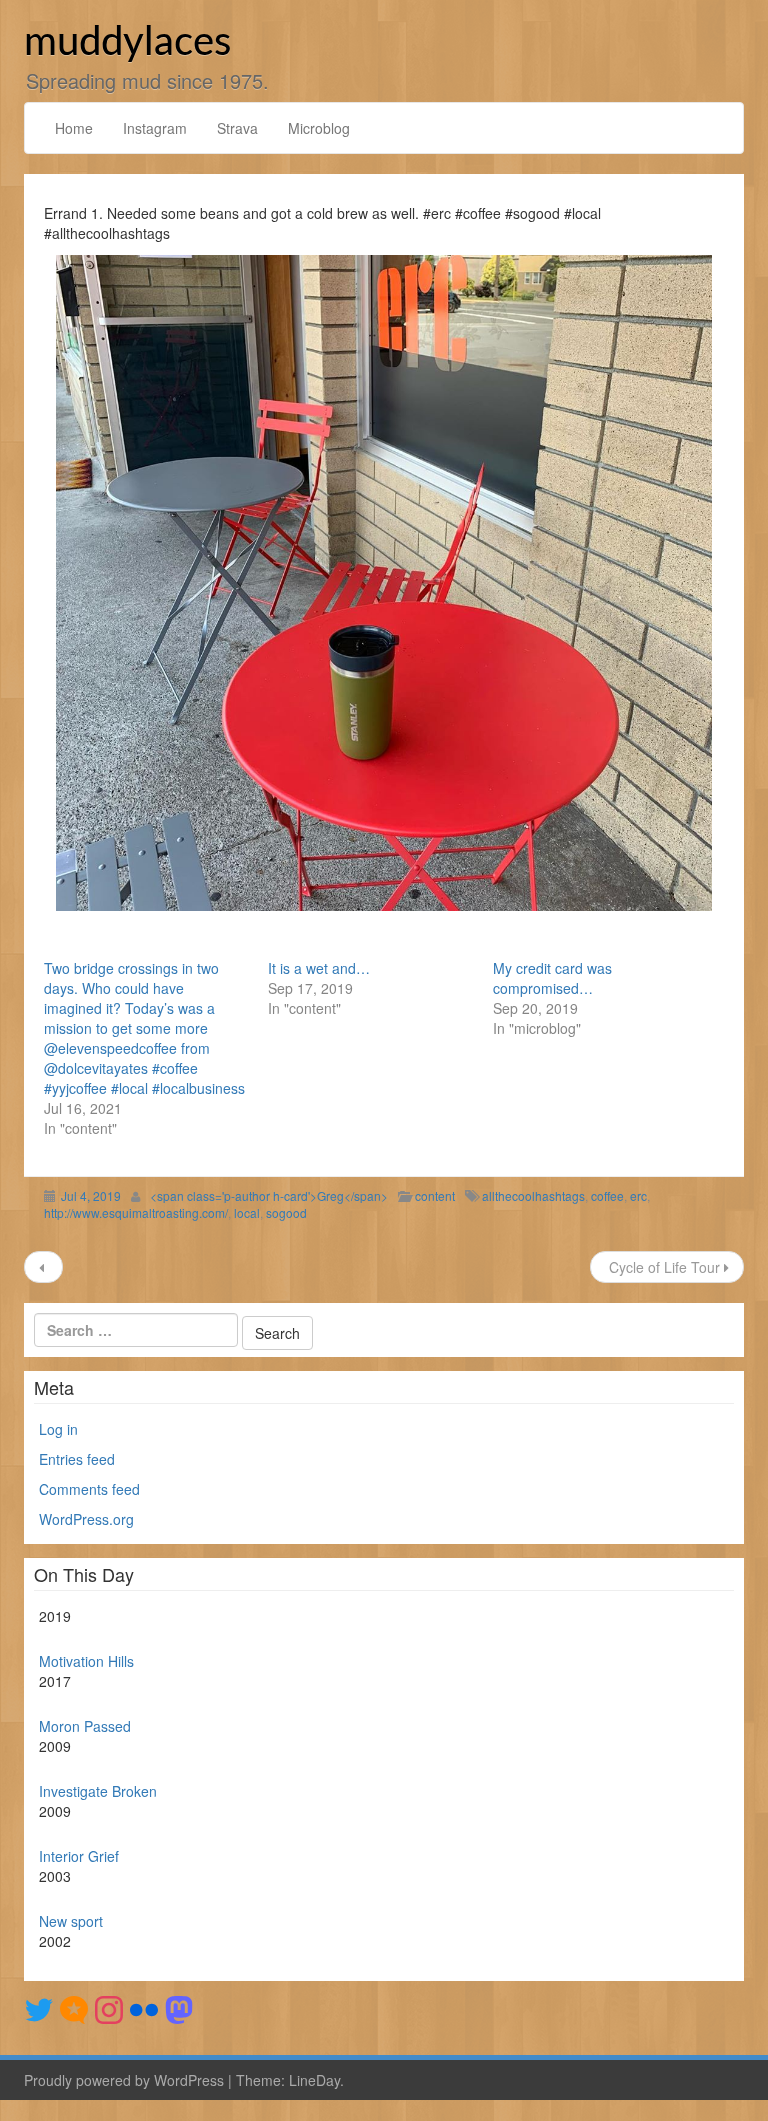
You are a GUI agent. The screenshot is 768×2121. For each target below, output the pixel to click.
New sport (71, 1921)
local (247, 1212)
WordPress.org (86, 1519)
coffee (607, 1195)
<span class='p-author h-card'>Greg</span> (269, 1195)
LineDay (314, 2080)
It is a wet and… (319, 968)
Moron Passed (85, 1726)
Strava (237, 128)
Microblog (319, 128)
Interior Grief (79, 1856)
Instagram (155, 128)
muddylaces (127, 43)
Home (74, 128)
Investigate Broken (98, 1791)
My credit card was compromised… (552, 978)
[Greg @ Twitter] (39, 2008)
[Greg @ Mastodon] (179, 2008)
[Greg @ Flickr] (144, 2008)
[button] (384, 583)
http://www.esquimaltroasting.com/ (136, 1212)
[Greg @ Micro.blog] (74, 2008)
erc (638, 1195)
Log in (58, 1429)
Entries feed (77, 1459)
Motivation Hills (86, 1661)
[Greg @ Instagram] (109, 2008)
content (435, 1195)
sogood (286, 1212)
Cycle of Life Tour (664, 1267)
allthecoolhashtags (533, 1195)
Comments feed (89, 1489)
